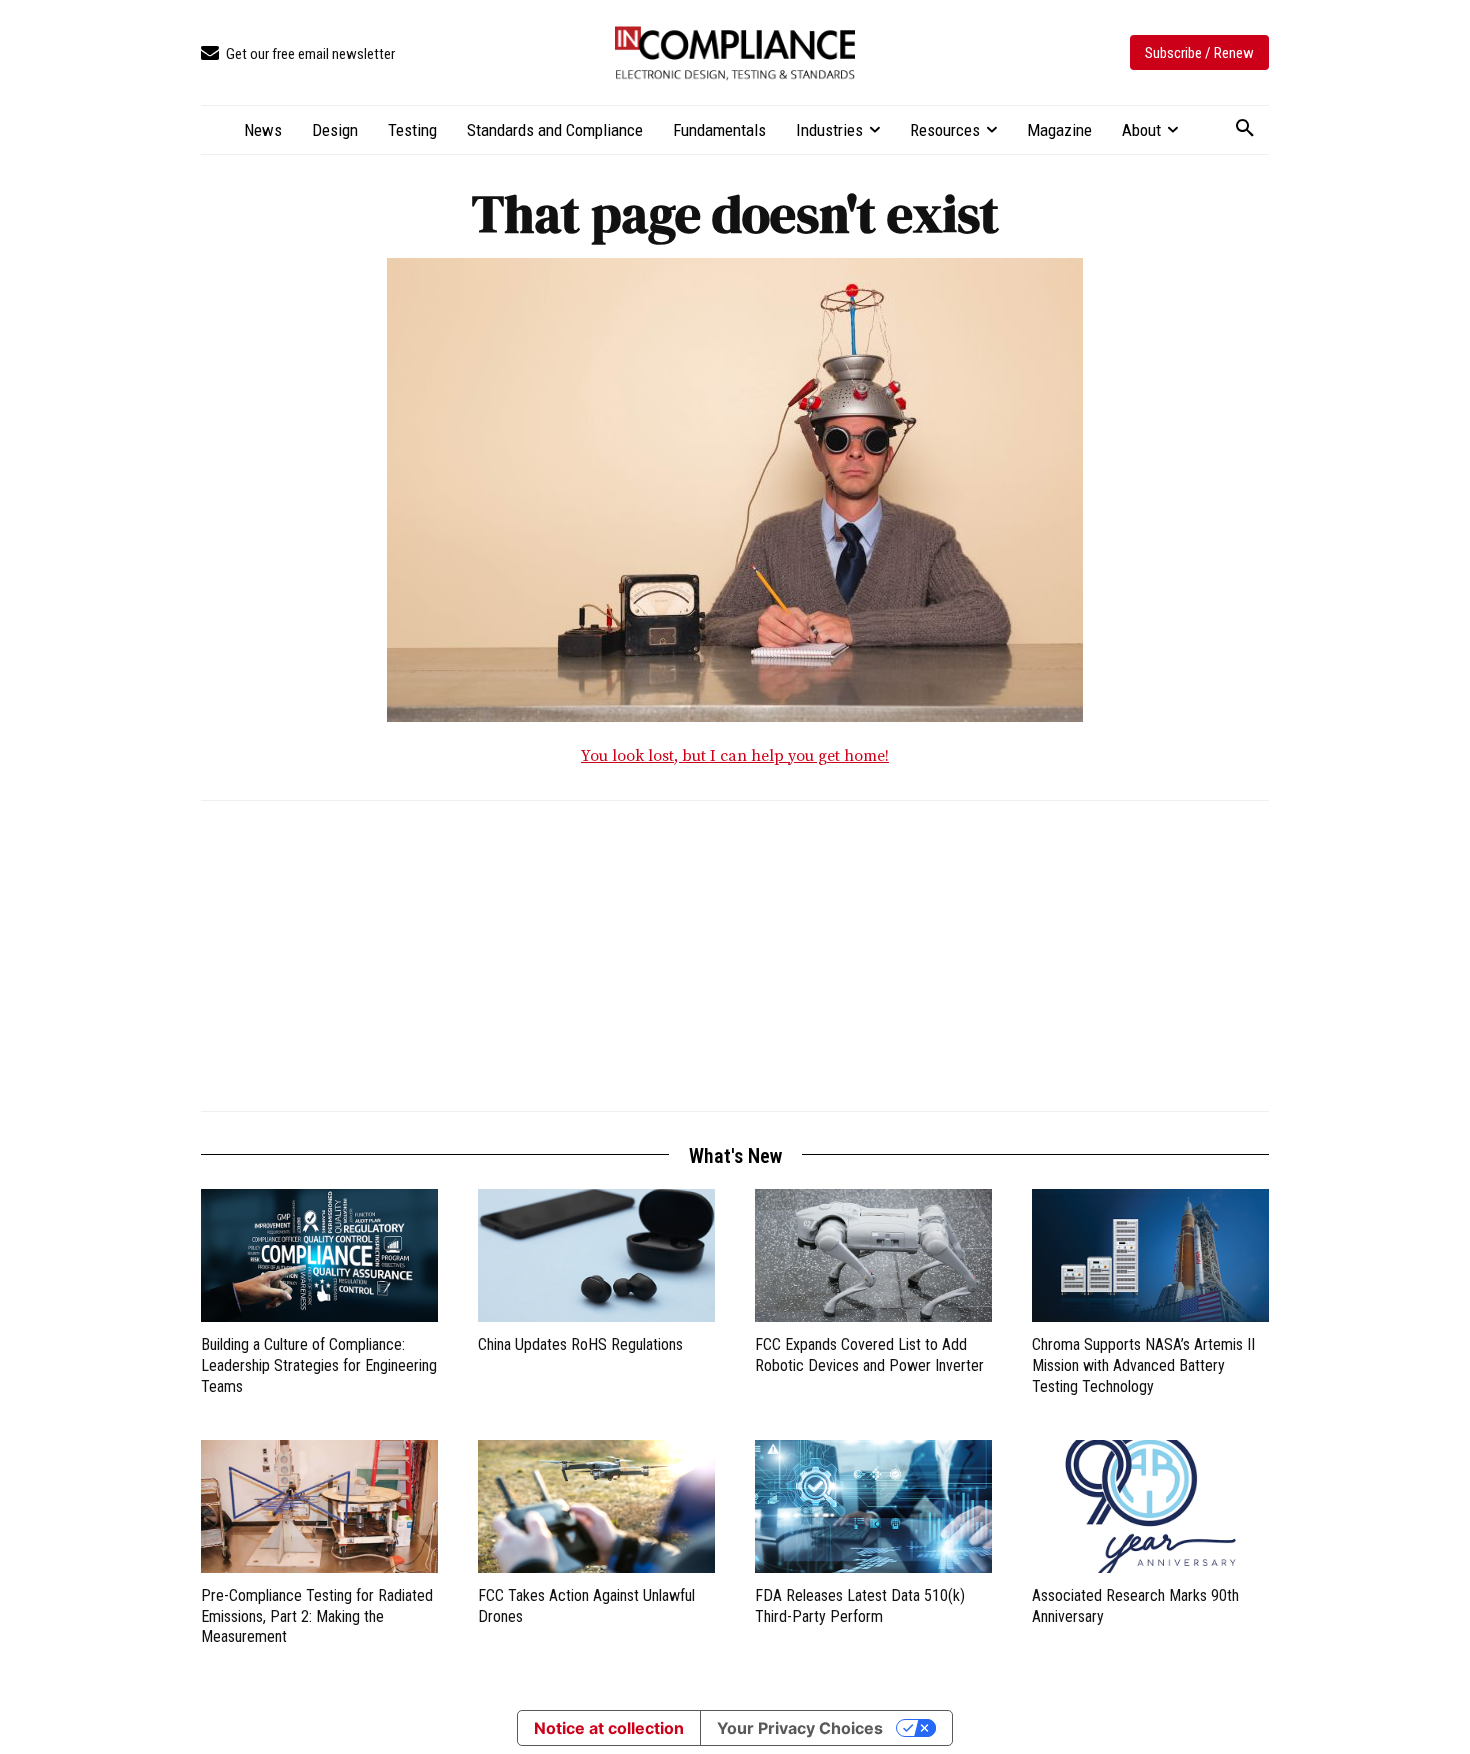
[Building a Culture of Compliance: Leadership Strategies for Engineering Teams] (319, 1255)
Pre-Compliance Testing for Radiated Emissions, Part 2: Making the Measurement (317, 1616)
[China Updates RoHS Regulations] (596, 1255)
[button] (1245, 129)
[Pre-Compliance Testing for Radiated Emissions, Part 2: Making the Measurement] (319, 1506)
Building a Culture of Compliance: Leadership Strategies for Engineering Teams (319, 1365)
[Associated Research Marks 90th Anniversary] (1150, 1506)
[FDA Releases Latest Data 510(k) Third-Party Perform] (873, 1506)
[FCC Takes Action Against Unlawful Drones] (596, 1506)
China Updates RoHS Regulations (580, 1344)
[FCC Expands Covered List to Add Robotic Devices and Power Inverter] (873, 1255)
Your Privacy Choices (800, 1728)
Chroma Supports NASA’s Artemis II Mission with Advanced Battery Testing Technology (1143, 1365)
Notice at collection (609, 1728)
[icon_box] (298, 54)
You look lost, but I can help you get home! (735, 756)
